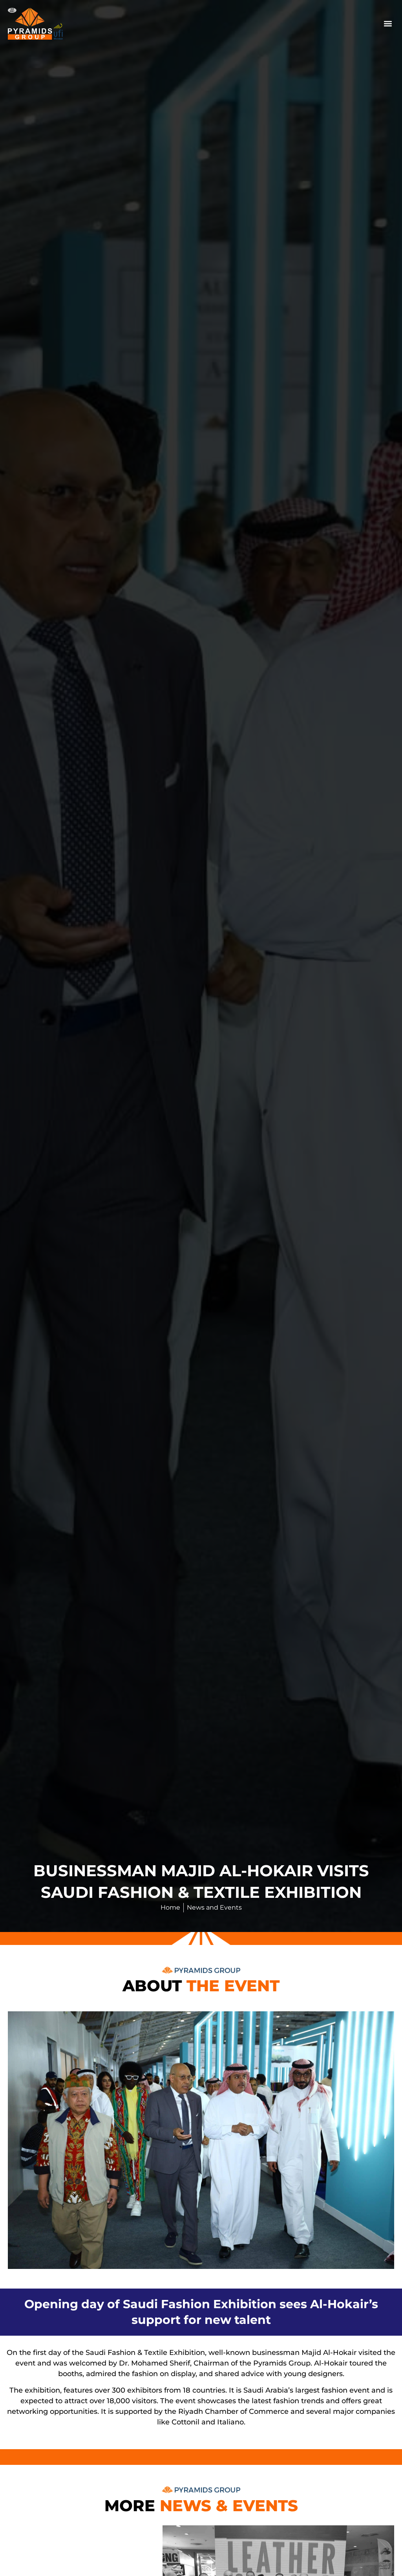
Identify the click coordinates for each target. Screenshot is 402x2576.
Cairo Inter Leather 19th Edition (85, 2546)
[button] (388, 24)
